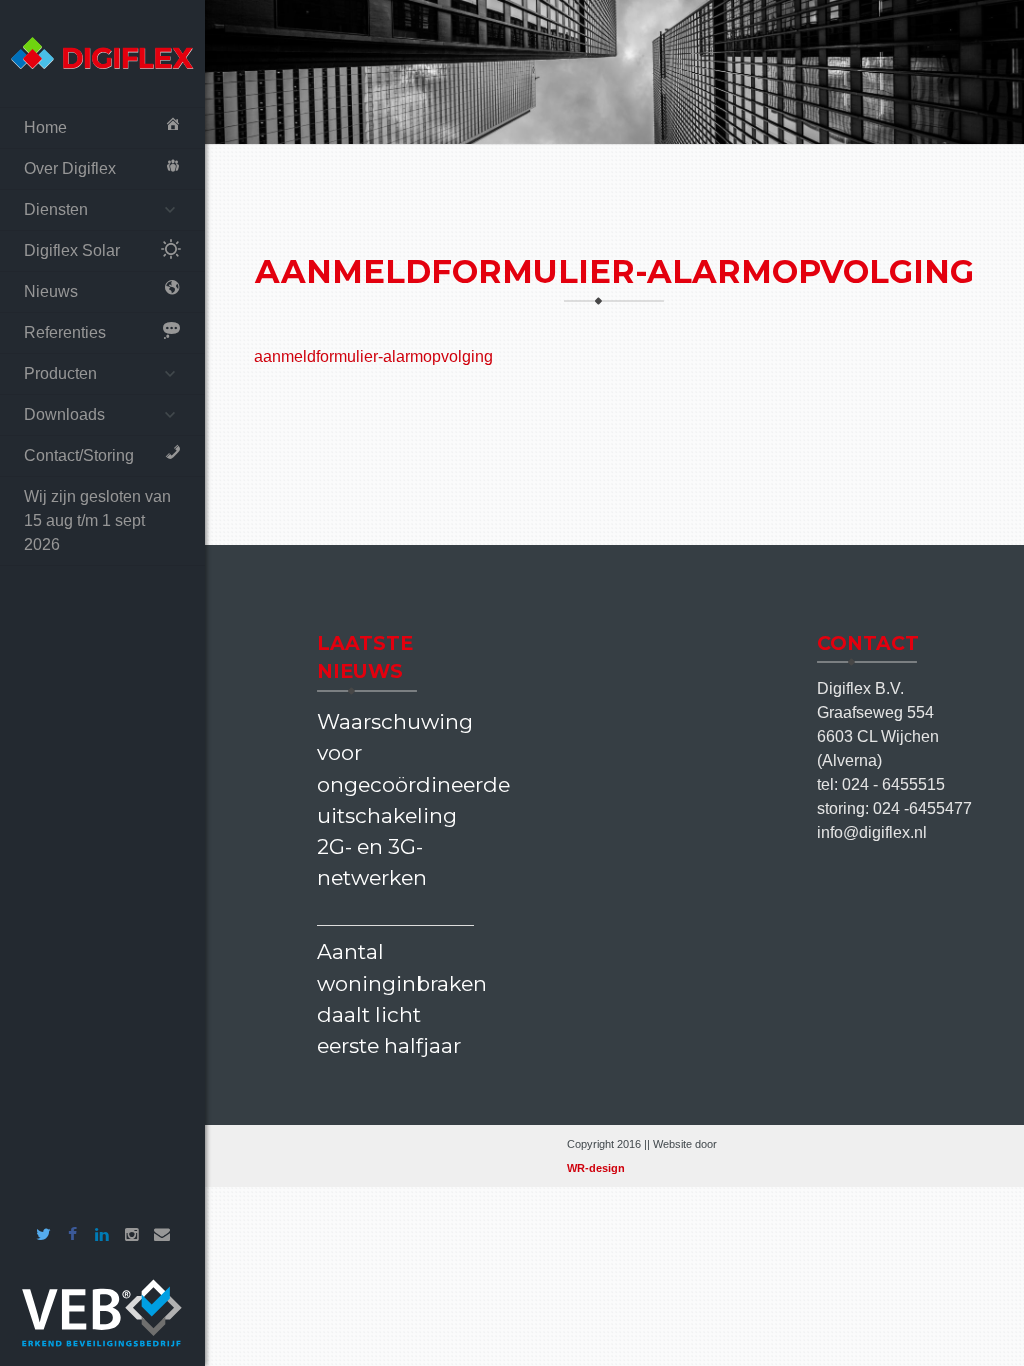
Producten (60, 373)
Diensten (56, 209)
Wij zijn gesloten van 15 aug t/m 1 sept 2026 (97, 520)
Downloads (64, 414)
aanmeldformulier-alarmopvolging (373, 356)
